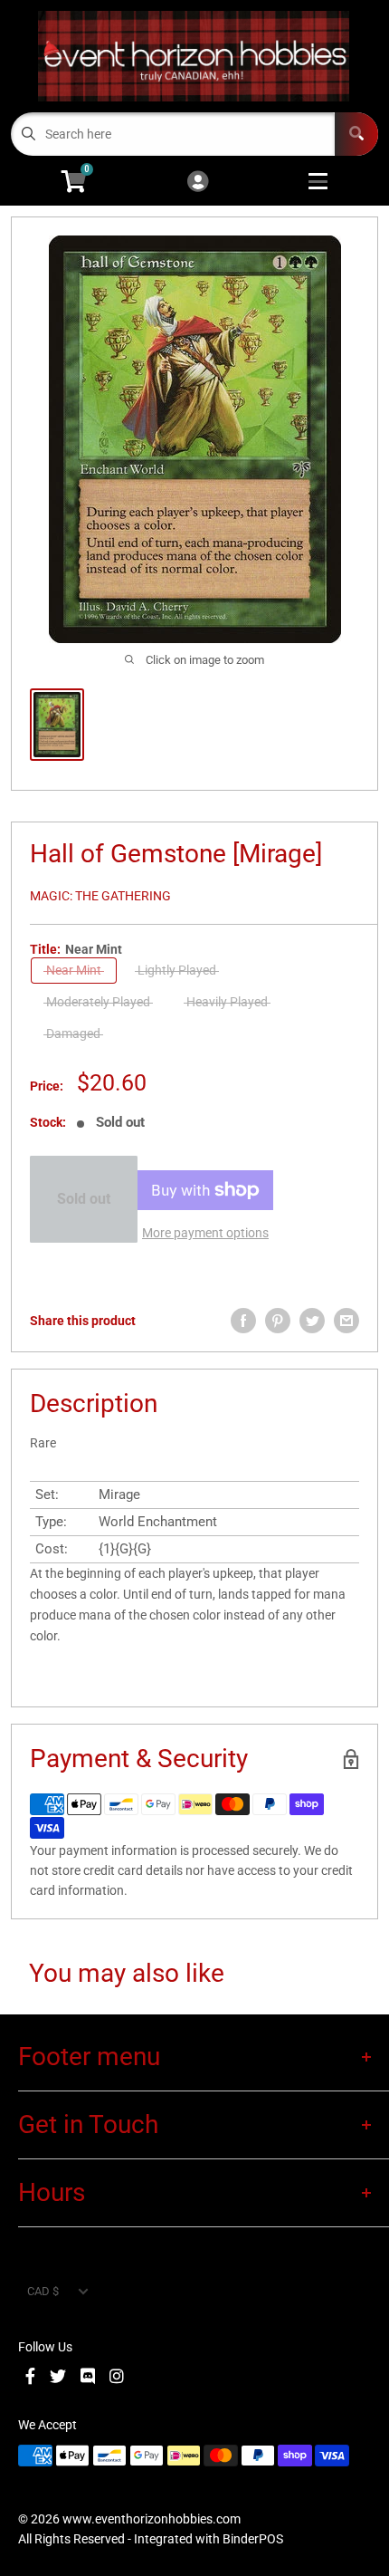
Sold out (84, 1199)
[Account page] (198, 183)
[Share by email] (346, 1321)
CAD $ (43, 2291)
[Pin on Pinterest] (278, 1321)
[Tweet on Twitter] (312, 1321)
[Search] (356, 134)
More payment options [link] (205, 1233)
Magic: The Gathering (100, 896)
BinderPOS (253, 2539)
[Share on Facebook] (243, 1321)
